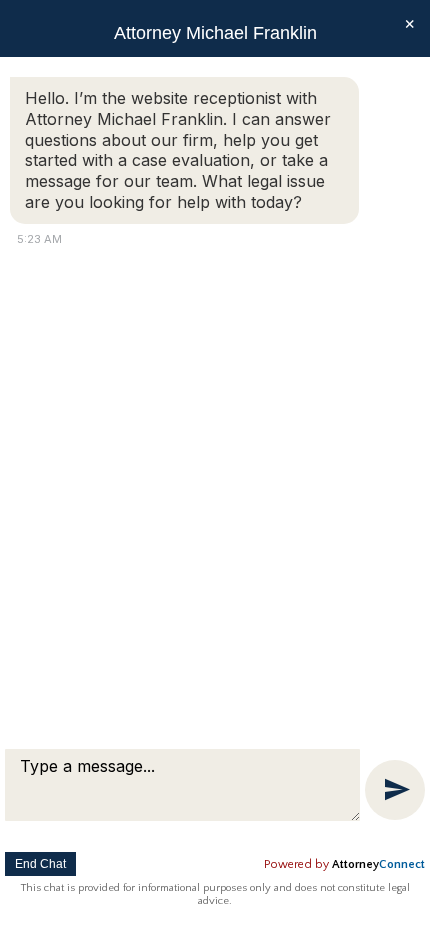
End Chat (40, 864)
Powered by (344, 864)
